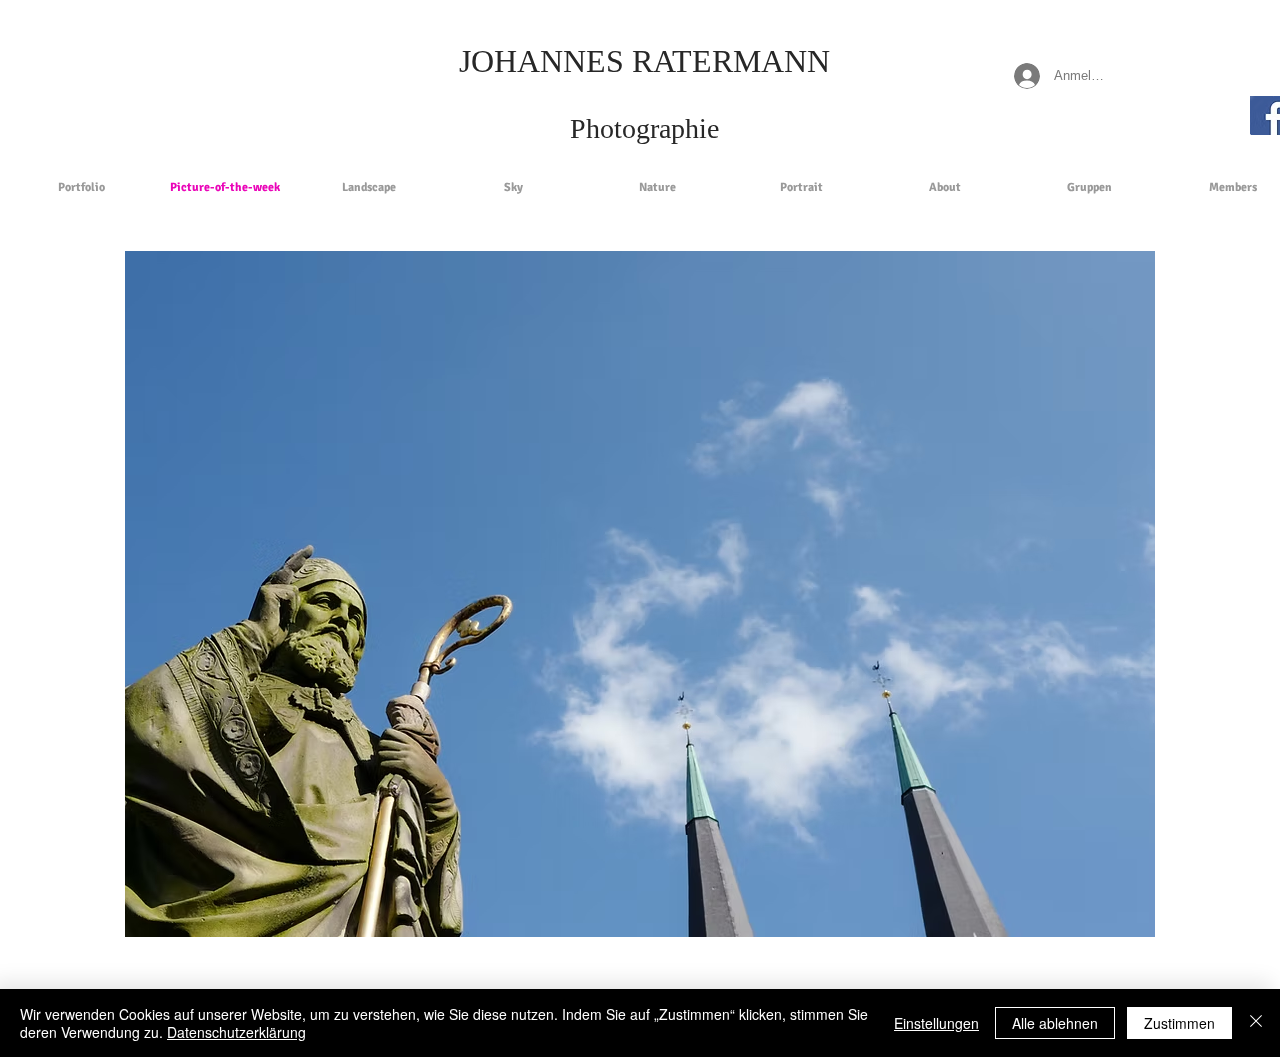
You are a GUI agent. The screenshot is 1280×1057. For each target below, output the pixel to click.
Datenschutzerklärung (236, 1032)
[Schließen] (1256, 1023)
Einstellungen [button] (936, 1023)
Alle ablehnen (1055, 1023)
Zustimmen (1179, 1023)
